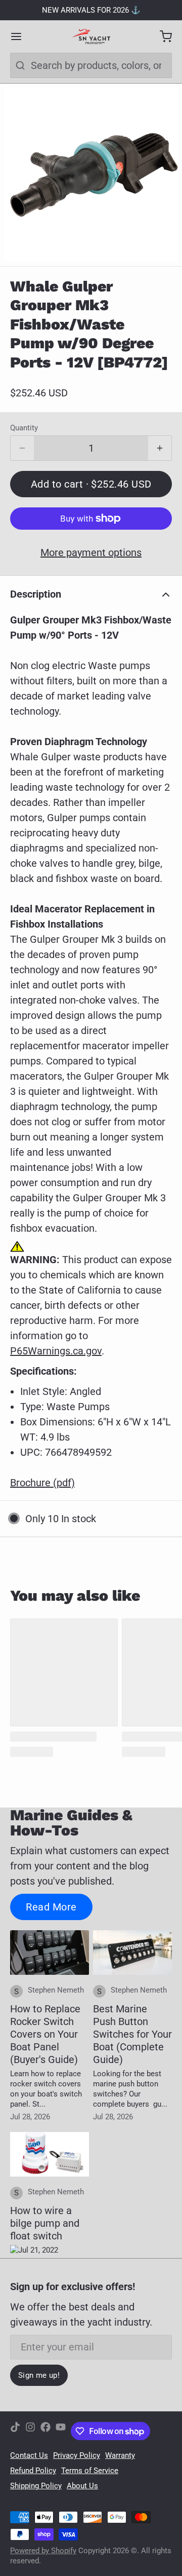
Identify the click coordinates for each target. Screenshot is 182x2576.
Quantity (24, 428)
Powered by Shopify (43, 2551)
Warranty (120, 2455)
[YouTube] (61, 2431)
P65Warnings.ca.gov (56, 1351)
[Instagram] (30, 2431)
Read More (51, 1907)
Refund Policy (33, 2471)
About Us (82, 2486)
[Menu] (21, 36)
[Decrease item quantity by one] (22, 448)
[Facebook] (45, 2431)
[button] (91, 484)
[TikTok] (15, 2431)
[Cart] (161, 36)
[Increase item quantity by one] (160, 448)
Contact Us (29, 2455)
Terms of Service (90, 2471)
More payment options (91, 553)
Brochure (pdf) (42, 1483)
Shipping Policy (36, 2486)
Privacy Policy (77, 2455)
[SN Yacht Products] (91, 36)
